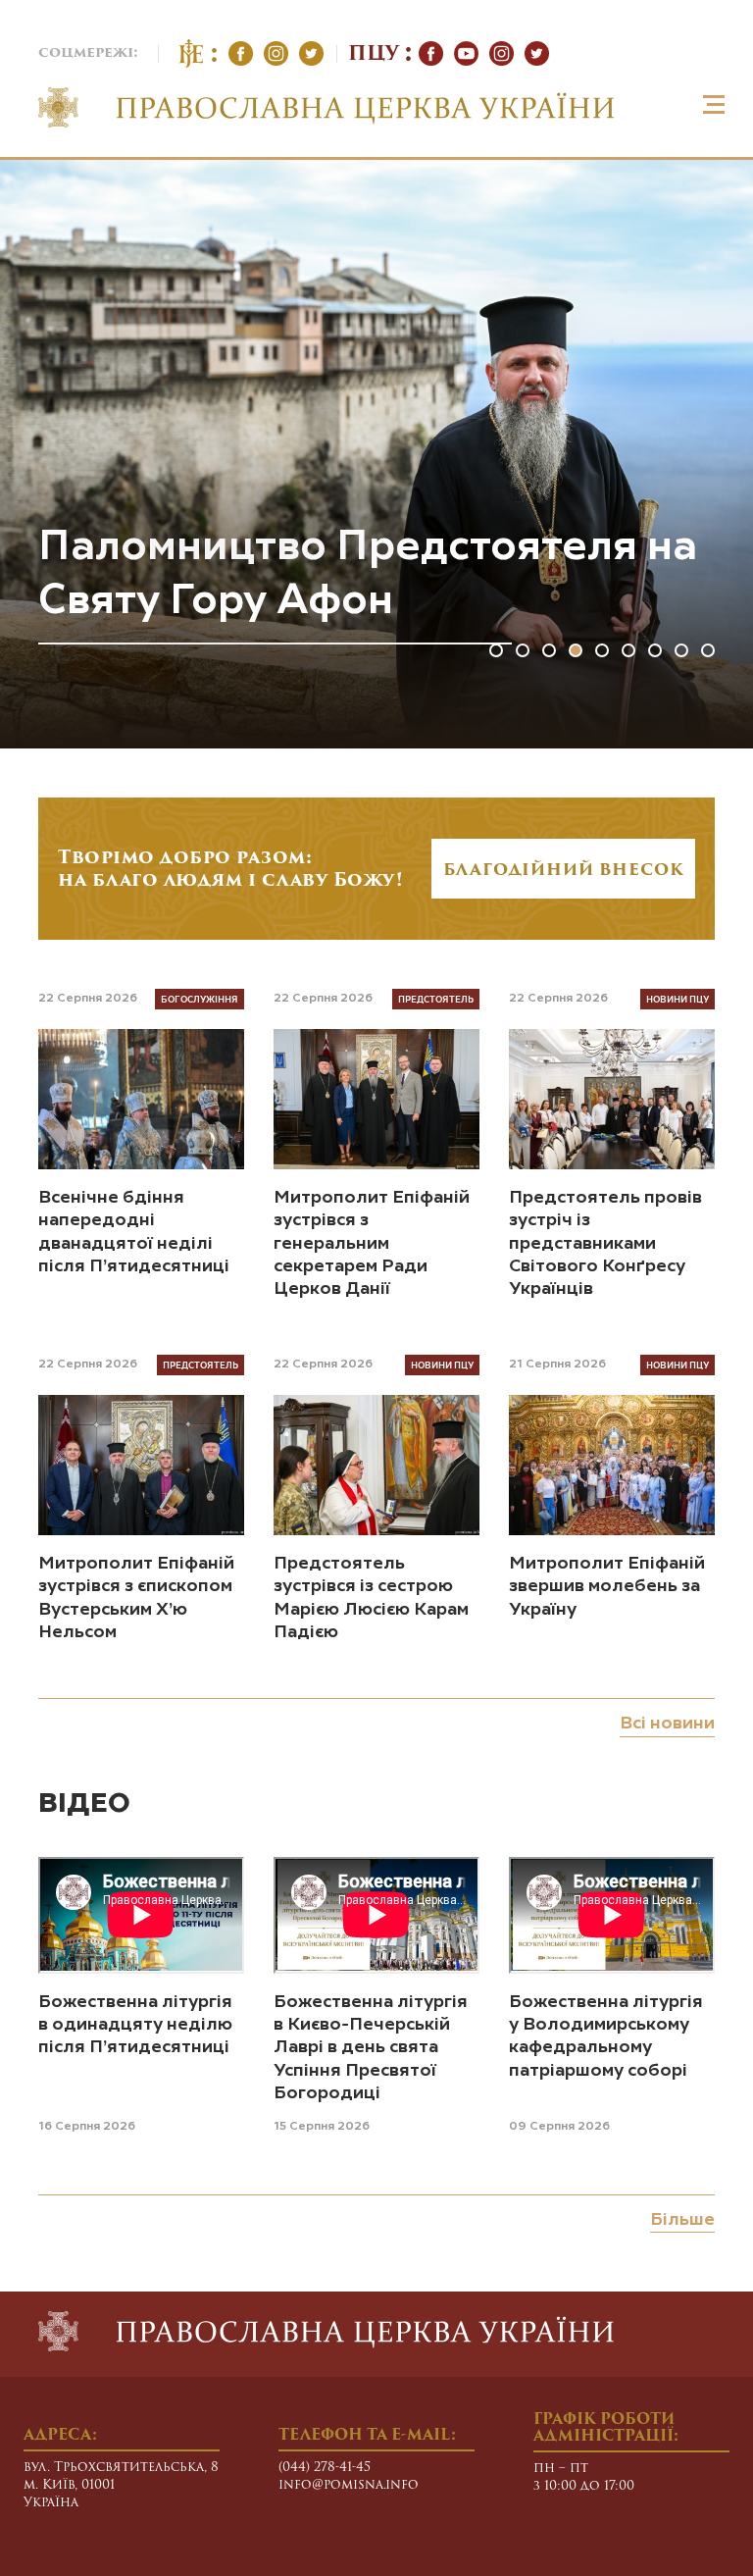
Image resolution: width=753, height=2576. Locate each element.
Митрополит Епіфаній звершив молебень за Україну (607, 1587)
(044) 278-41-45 (325, 2468)
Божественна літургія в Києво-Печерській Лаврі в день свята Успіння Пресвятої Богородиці (371, 2048)
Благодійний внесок (563, 871)
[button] (496, 650)
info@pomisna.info (349, 2485)
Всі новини (667, 1724)
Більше (682, 2220)
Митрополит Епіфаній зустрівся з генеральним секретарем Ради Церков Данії (372, 1244)
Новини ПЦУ (678, 999)
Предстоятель (436, 999)
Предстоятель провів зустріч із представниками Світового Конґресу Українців (605, 1244)
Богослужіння (200, 999)
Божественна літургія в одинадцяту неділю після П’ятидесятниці (135, 2025)
